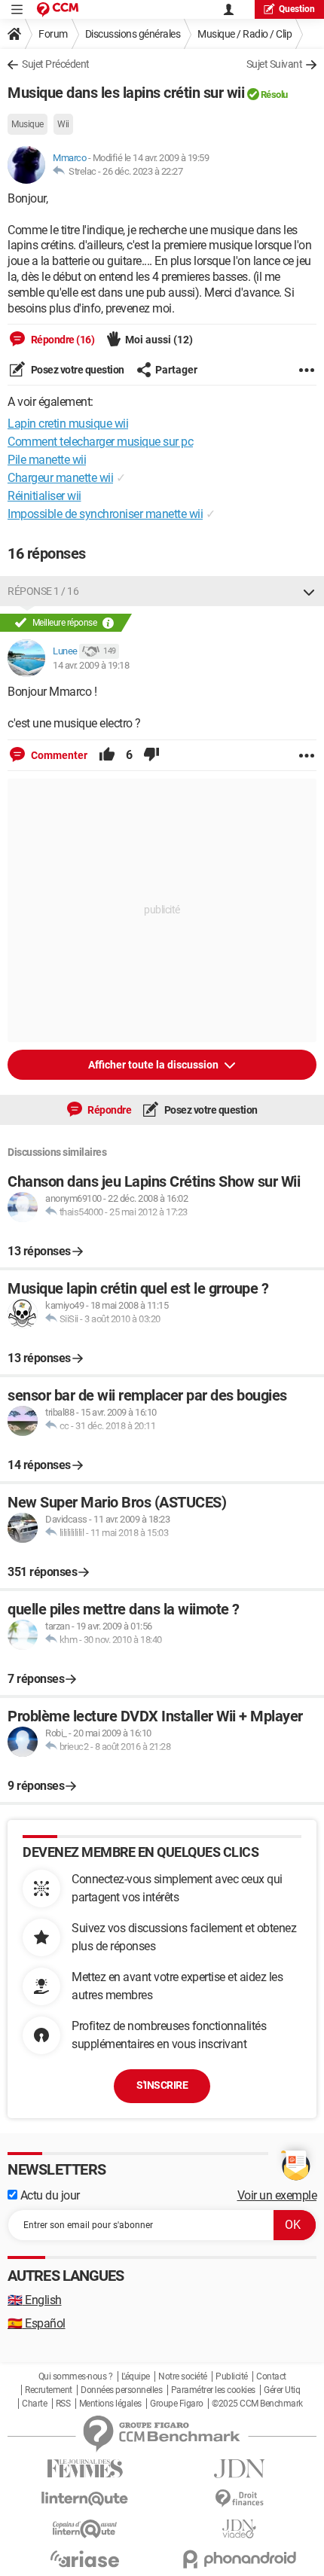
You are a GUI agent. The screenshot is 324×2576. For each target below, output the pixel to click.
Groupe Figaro (177, 2404)
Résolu (274, 95)
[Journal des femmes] (85, 2469)
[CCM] (58, 9)
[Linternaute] (85, 2499)
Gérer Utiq (282, 2390)
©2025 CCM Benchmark (257, 2404)
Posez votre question (76, 370)
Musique (28, 124)
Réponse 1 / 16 (43, 591)
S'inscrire (162, 2085)
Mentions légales (110, 2404)
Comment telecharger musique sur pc (100, 442)
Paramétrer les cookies (213, 2390)
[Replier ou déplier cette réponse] (309, 591)
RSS (63, 2404)
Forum (53, 34)
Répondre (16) (61, 340)
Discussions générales (133, 34)
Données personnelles (121, 2390)
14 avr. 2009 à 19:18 (91, 665)
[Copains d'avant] (85, 2529)
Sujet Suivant (275, 64)
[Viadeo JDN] (239, 2529)
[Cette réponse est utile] (107, 755)
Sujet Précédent (56, 64)
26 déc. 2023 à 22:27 (142, 171)
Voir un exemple (277, 2195)
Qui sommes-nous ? (76, 2376)
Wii (63, 124)
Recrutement (49, 2390)
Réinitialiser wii (44, 496)
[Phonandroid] (239, 2559)
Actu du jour (49, 2195)
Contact (271, 2376)
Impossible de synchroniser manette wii (105, 514)
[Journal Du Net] (239, 2469)
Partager (176, 370)
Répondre (109, 1110)
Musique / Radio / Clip (245, 34)
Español (37, 2323)
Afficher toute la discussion (154, 1065)
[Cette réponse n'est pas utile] (151, 755)
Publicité (232, 2376)
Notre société (183, 2376)
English (35, 2300)
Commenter (58, 755)
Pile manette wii (47, 460)
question (297, 9)
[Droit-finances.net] (239, 2499)
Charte (34, 2404)
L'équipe (136, 2376)
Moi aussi (159, 340)
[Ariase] (85, 2559)
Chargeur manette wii (60, 478)
